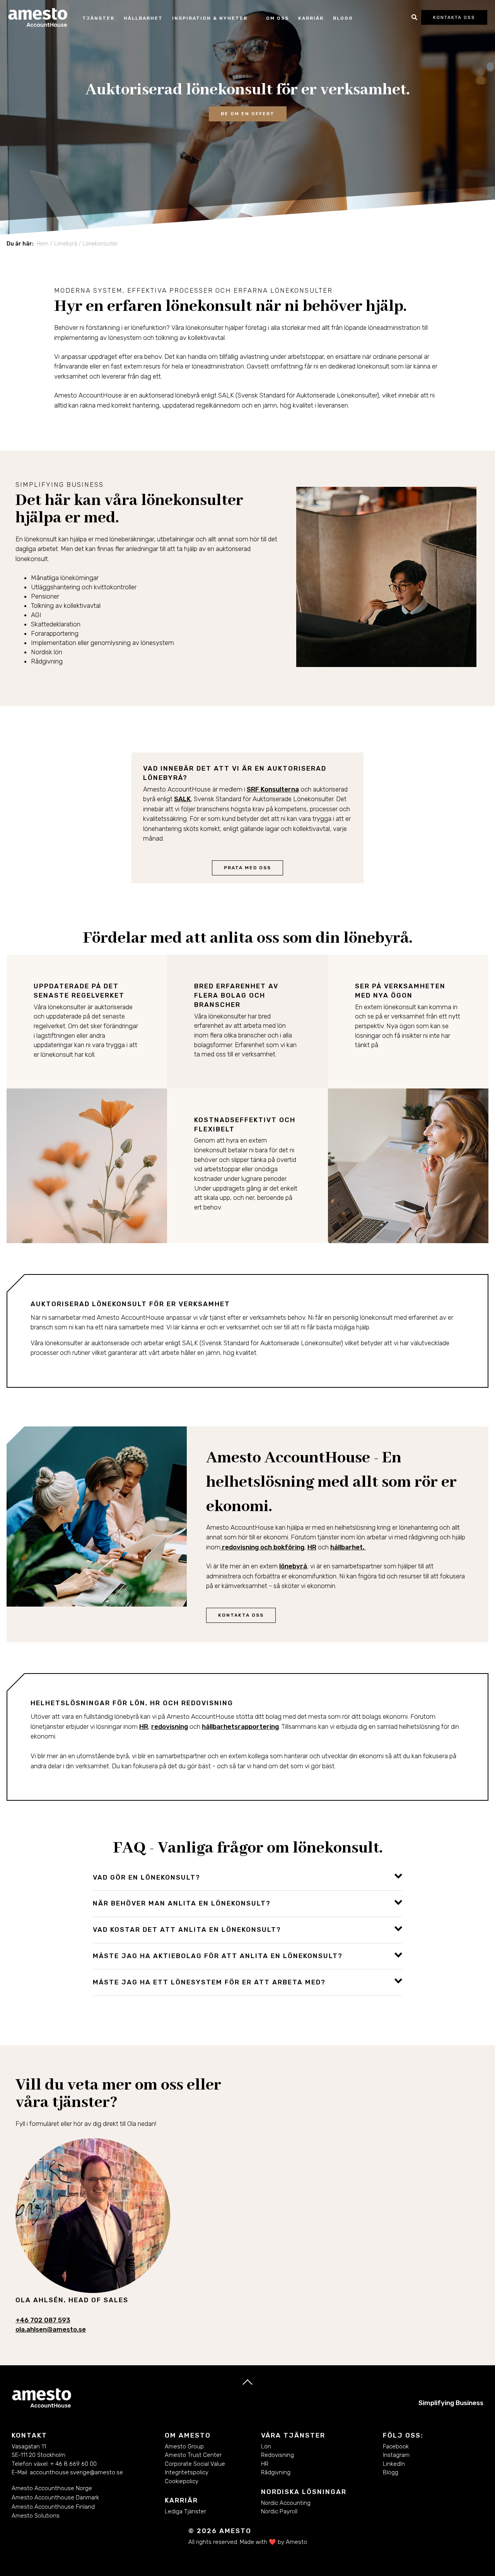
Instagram (396, 2455)
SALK (182, 799)
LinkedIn (395, 2464)
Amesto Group (184, 2446)
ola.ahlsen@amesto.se (51, 2329)
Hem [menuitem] (43, 244)
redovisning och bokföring (262, 1547)
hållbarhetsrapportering (240, 1726)
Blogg (343, 18)
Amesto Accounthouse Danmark (55, 2498)
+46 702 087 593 (43, 2320)
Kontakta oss (454, 17)
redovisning (170, 1726)
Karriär (311, 18)
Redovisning (277, 2455)
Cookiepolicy (182, 2481)
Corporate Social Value (195, 2464)
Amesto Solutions (36, 2516)
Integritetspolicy (187, 2472)
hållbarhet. (348, 1547)
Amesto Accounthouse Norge (52, 2488)
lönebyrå (293, 1566)
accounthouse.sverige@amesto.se (76, 2472)
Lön (266, 2446)
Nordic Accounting (286, 2503)
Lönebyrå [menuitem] (66, 244)
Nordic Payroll (279, 2511)
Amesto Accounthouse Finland (53, 2507)
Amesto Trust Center (193, 2455)
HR (312, 1547)
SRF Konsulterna (273, 789)
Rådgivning (276, 2472)
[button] (247, 1877)
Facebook (396, 2446)
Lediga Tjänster (185, 2511)
